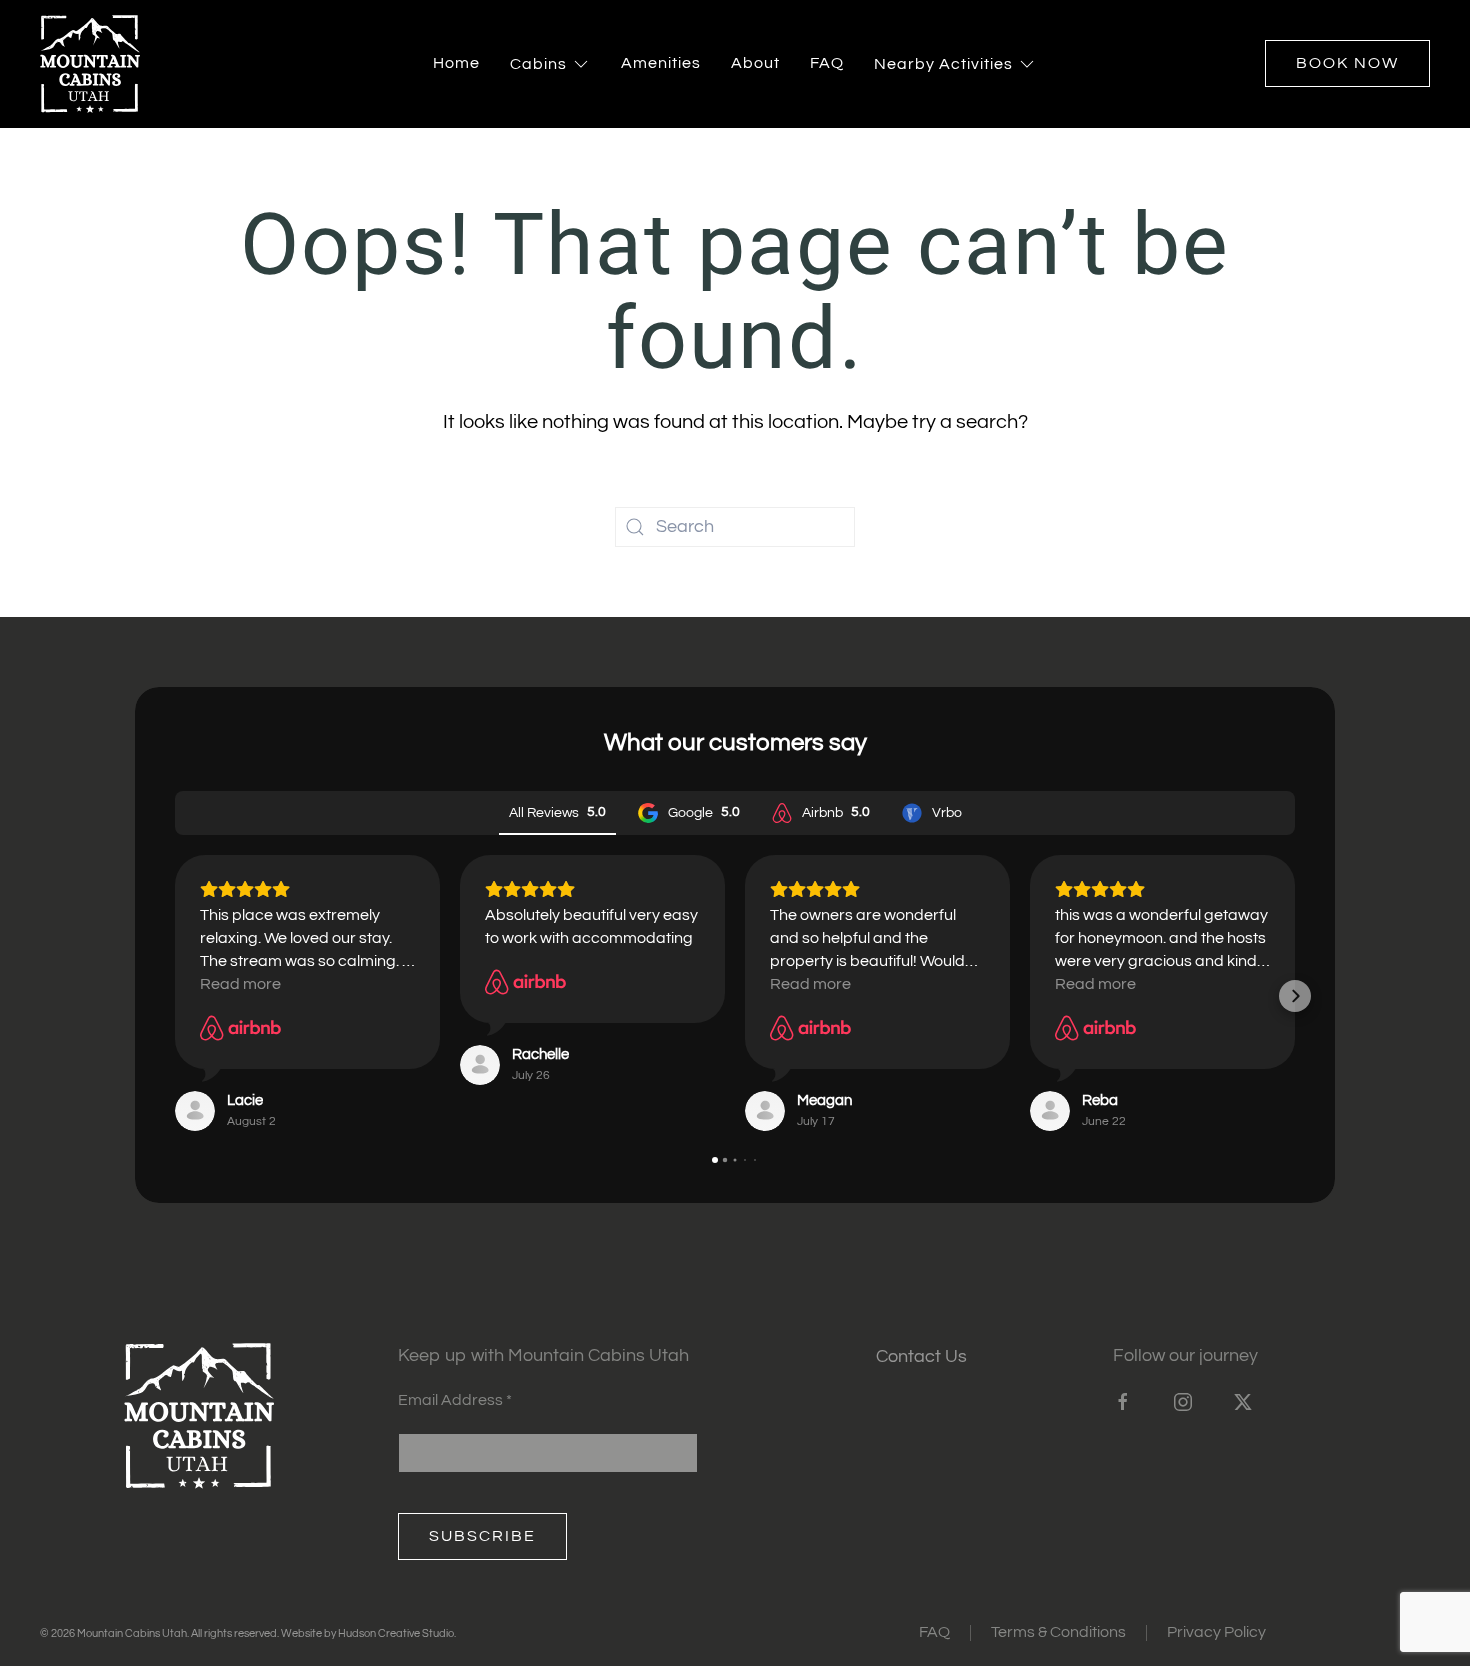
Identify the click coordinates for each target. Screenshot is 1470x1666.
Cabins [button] (538, 64)
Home (456, 63)
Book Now (1347, 63)
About (755, 63)
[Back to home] (90, 64)
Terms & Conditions (1058, 1632)
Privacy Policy (1216, 1632)
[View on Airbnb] (240, 1028)
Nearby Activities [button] (943, 64)
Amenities (661, 63)
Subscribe (482, 1536)
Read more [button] (240, 984)
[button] (175, 996)
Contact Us (921, 1356)
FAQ (827, 63)
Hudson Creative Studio (396, 1633)
